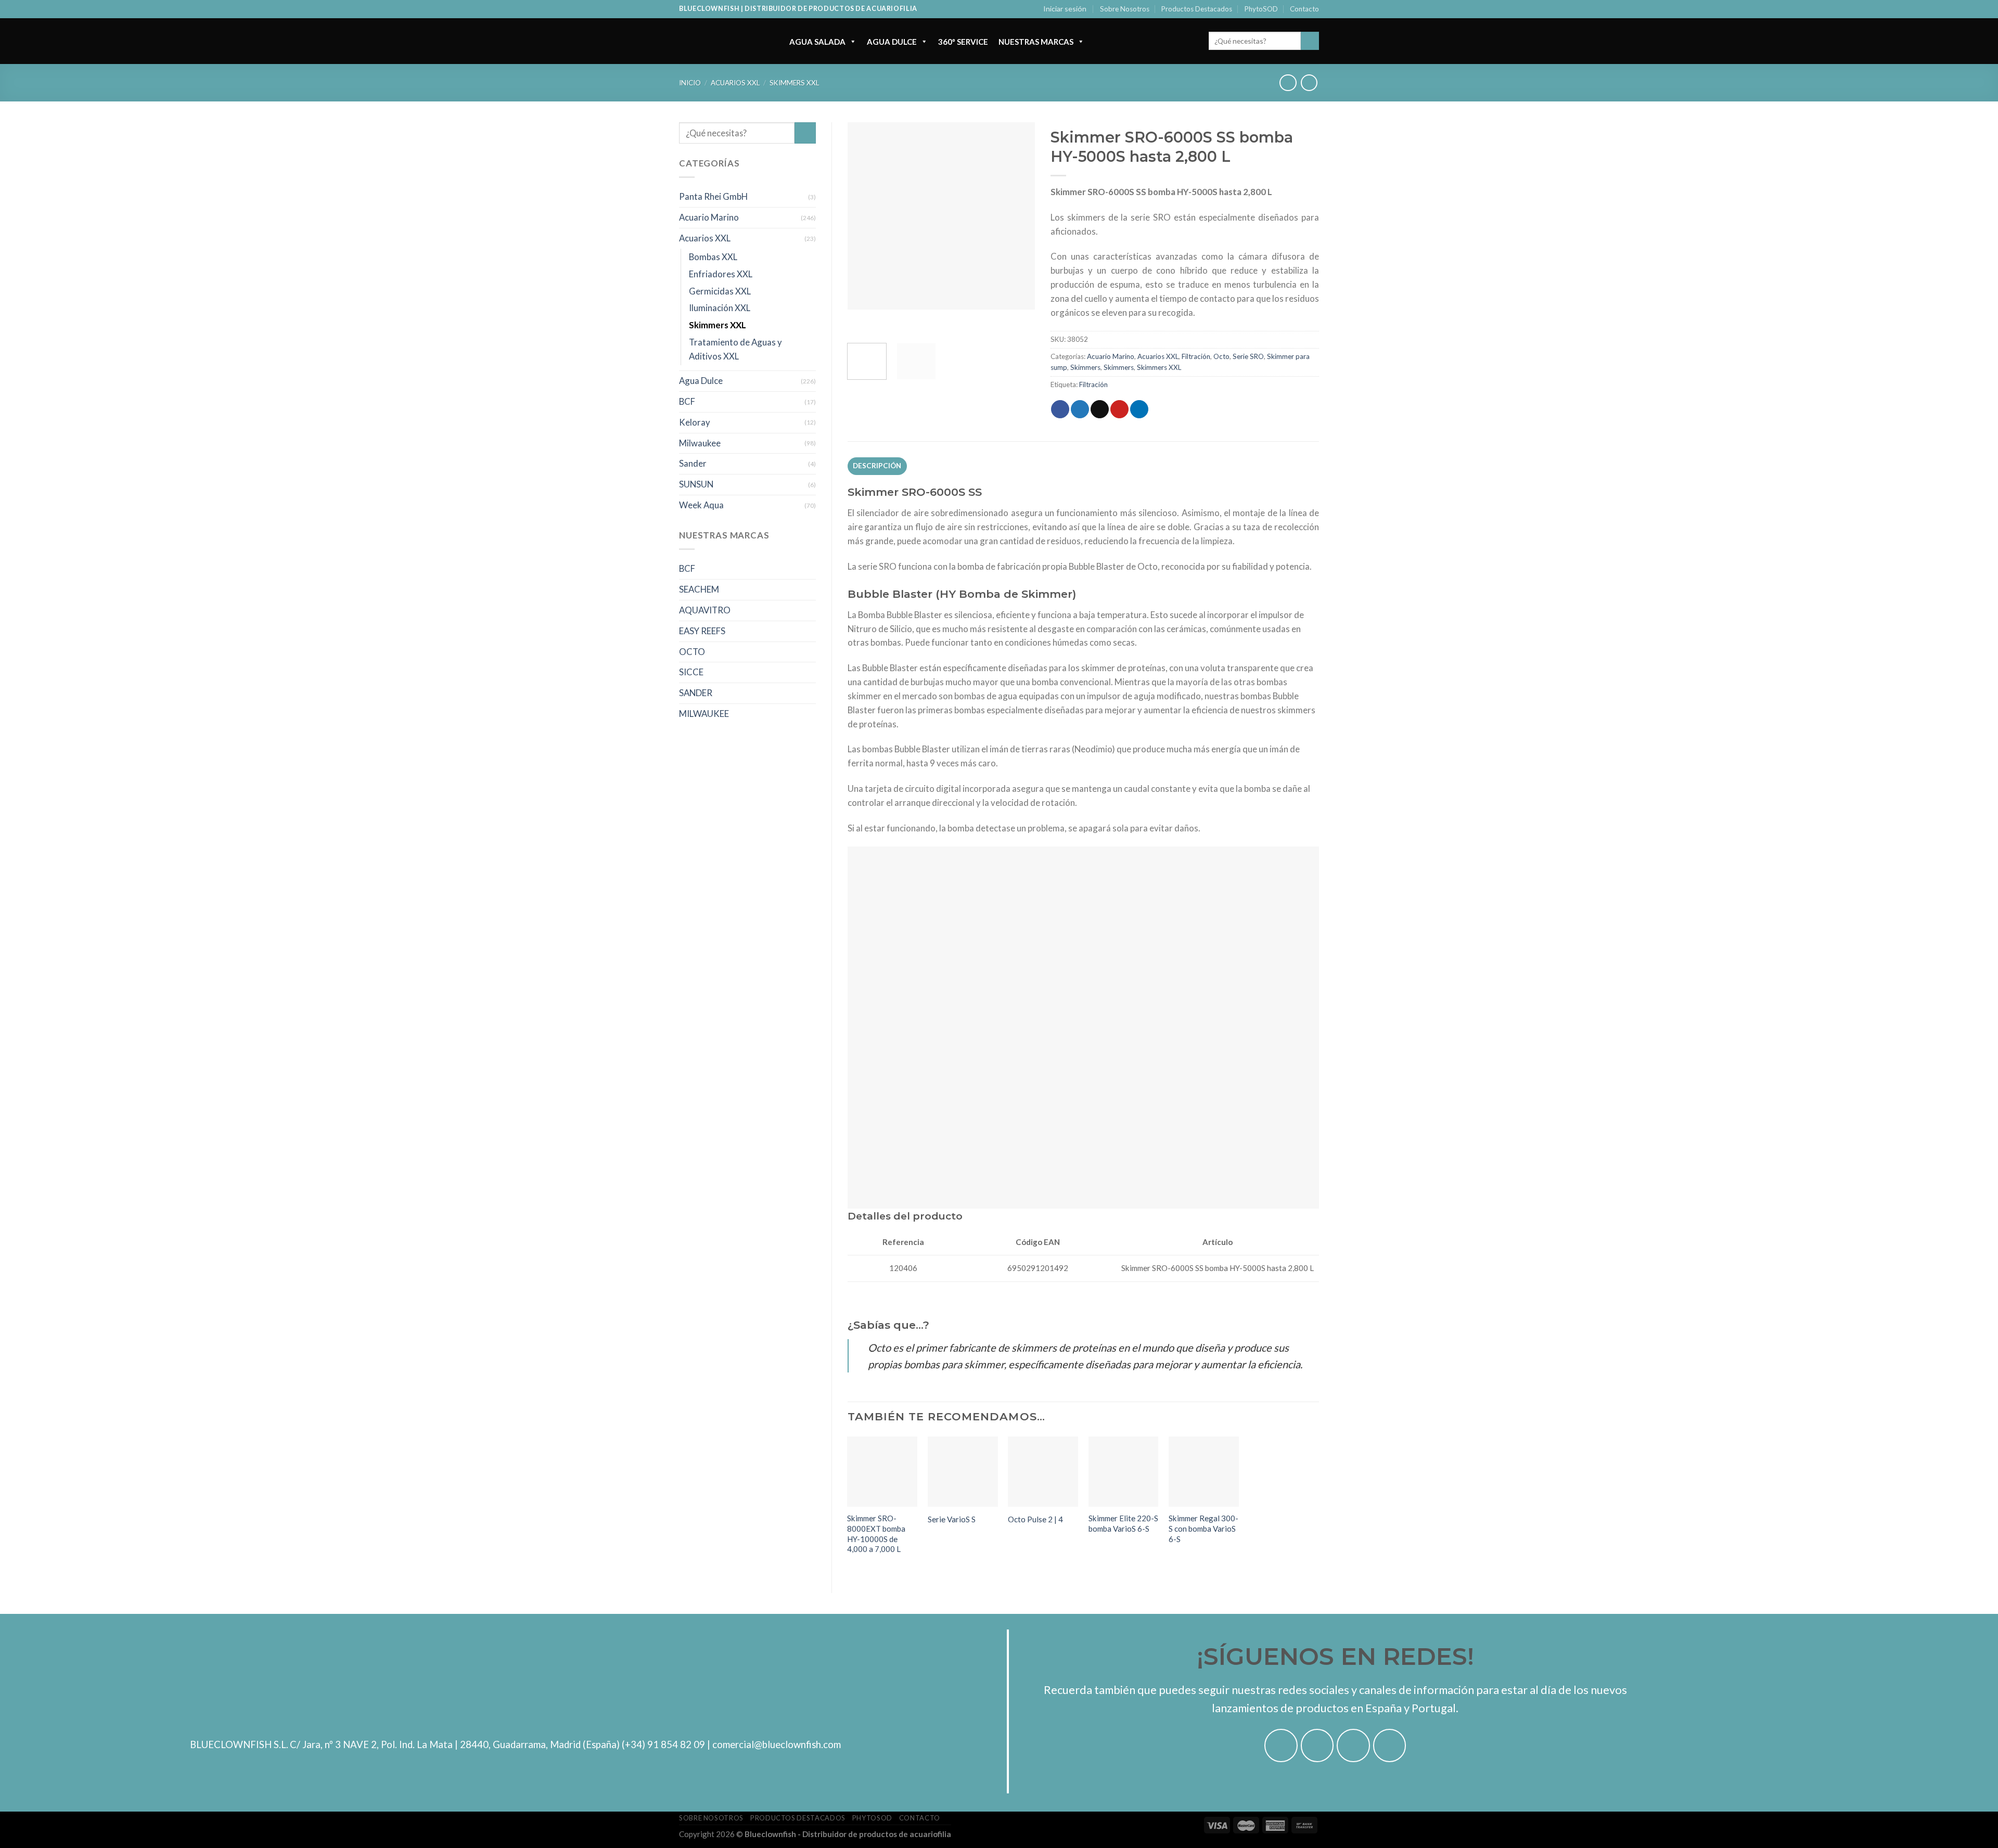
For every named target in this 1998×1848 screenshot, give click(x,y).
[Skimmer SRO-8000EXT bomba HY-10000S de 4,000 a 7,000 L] (882, 1472)
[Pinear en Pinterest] (1119, 409)
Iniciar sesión (1065, 9)
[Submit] (1310, 41)
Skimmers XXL (794, 83)
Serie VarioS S (952, 1519)
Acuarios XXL (735, 83)
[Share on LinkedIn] (1139, 409)
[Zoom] (861, 322)
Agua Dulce (892, 42)
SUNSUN (696, 484)
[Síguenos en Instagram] (1317, 1746)
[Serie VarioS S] (963, 1472)
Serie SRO (1248, 356)
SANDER (696, 693)
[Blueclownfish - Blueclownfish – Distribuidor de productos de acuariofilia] (724, 41)
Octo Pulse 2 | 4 (1035, 1519)
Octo (1221, 356)
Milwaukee (700, 443)
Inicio (690, 83)
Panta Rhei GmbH (713, 196)
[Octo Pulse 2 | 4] (1043, 1472)
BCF (687, 401)
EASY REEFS (702, 631)
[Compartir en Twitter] (1080, 409)
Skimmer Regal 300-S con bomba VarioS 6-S (1203, 1528)
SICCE (691, 672)
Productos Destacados (1197, 9)
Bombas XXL (713, 257)
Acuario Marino (709, 217)
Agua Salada (817, 42)
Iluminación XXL (720, 308)
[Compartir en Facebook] (1060, 409)
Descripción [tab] (877, 466)
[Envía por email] (1100, 409)
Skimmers (1085, 367)
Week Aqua (701, 505)
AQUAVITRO (705, 610)
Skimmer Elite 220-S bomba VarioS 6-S (1123, 1523)
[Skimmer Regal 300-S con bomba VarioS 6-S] (1204, 1472)
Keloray (695, 422)
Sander (693, 463)
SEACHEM (699, 589)
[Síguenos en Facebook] (1281, 1746)
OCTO (692, 652)
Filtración (1196, 356)
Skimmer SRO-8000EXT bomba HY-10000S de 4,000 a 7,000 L (876, 1533)
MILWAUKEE (704, 714)
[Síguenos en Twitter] (1353, 1746)
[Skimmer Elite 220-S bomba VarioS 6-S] (1124, 1472)
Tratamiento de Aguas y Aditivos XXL (735, 349)
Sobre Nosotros (1125, 9)
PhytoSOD (1261, 9)
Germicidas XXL (720, 291)
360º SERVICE (963, 42)
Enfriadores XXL (721, 274)
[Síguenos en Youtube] (1390, 1746)
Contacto (1304, 9)
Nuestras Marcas (1036, 42)
